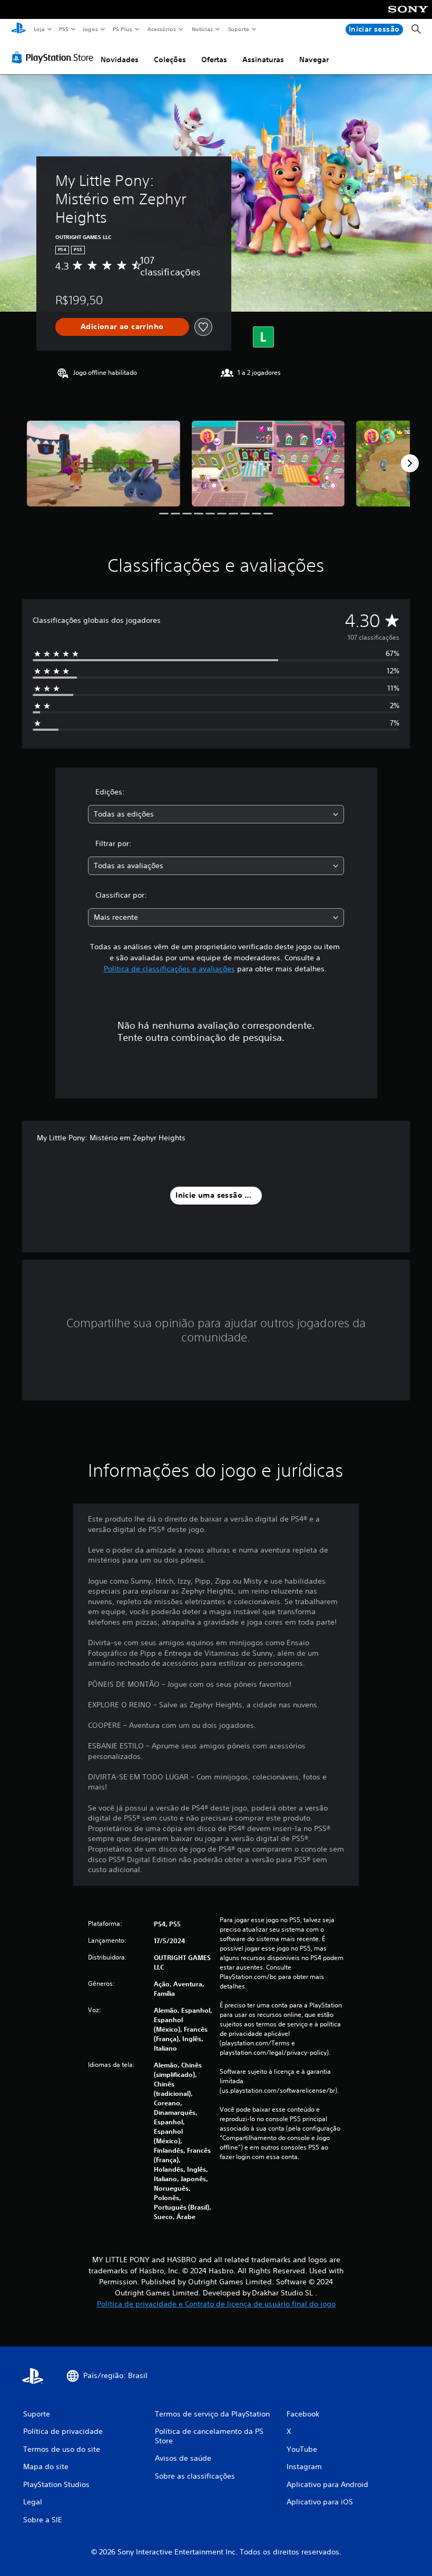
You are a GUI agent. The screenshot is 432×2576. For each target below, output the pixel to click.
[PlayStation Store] (55, 57)
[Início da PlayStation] (18, 29)
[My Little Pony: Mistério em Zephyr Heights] (104, 464)
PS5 (64, 29)
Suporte (239, 29)
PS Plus (123, 29)
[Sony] (408, 16)
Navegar (314, 59)
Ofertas (214, 59)
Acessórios (162, 29)
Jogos (90, 29)
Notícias (203, 29)
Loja (39, 29)
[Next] (410, 463)
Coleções (170, 59)
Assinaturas (263, 59)
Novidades (120, 59)
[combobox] (216, 814)
